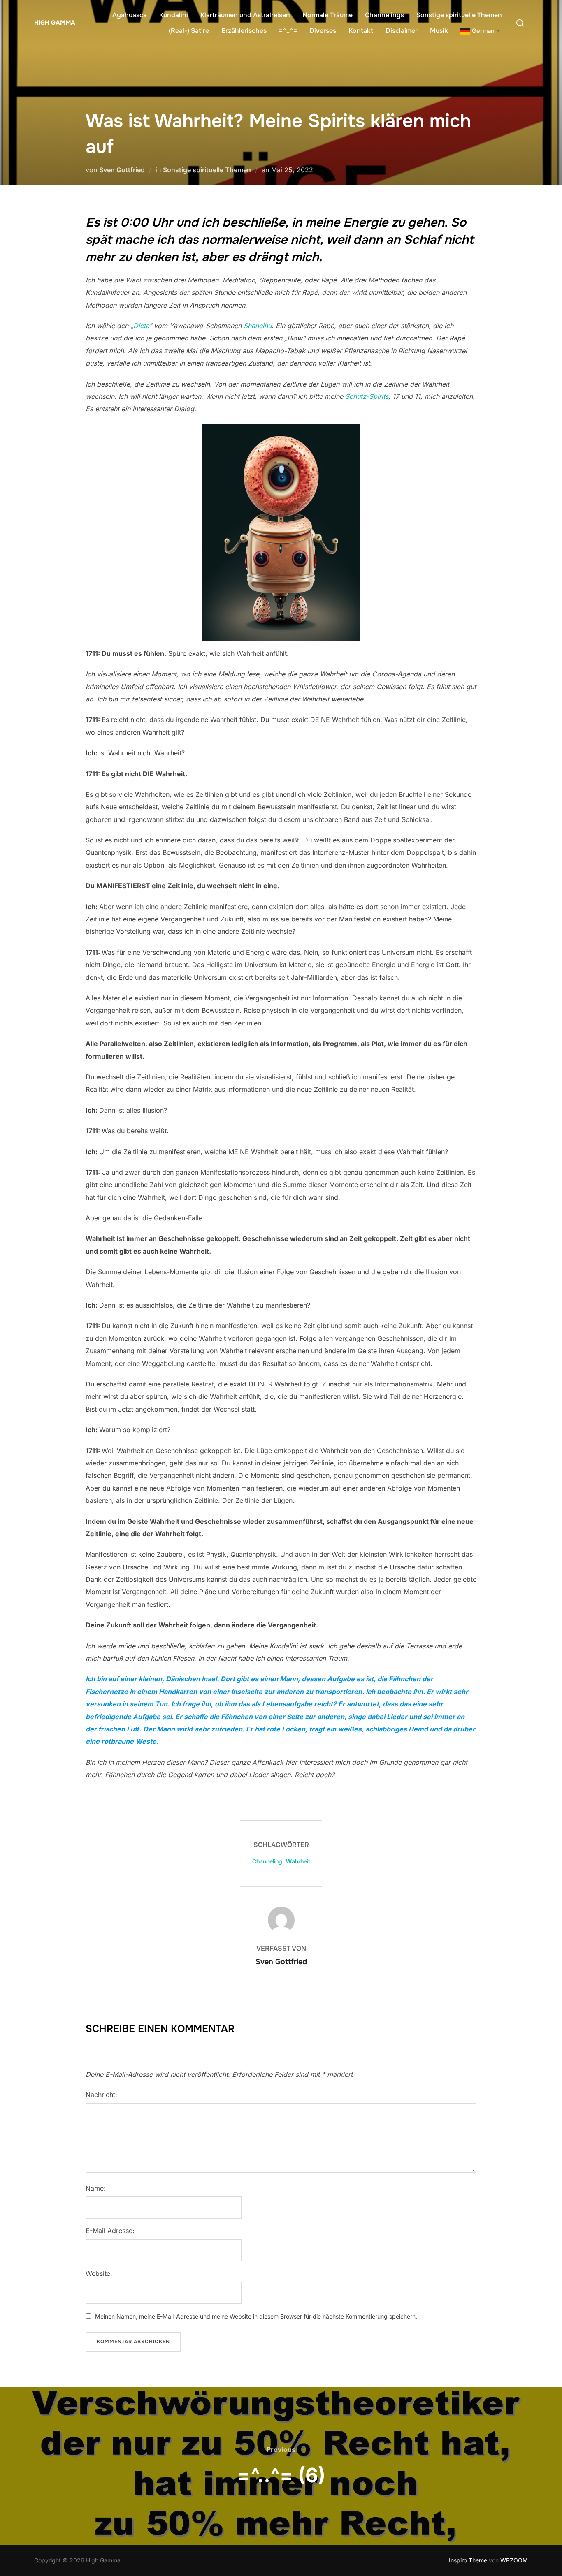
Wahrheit (298, 1861)
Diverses (323, 31)
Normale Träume (327, 15)
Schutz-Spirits (367, 396)
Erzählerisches (244, 31)
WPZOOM (514, 2560)
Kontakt (361, 31)
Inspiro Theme (468, 2560)
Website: (99, 2273)
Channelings (384, 15)
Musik (439, 31)
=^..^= (288, 31)
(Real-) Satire (189, 31)
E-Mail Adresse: (110, 2231)
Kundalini (174, 15)
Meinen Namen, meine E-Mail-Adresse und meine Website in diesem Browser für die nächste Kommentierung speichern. (256, 2316)
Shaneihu (258, 326)
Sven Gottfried (122, 170)
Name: (96, 2188)
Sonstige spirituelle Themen (459, 15)
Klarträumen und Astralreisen (245, 15)
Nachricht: (101, 2095)
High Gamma (55, 23)
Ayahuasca (130, 15)
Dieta (141, 326)
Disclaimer (402, 31)
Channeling (267, 1861)
